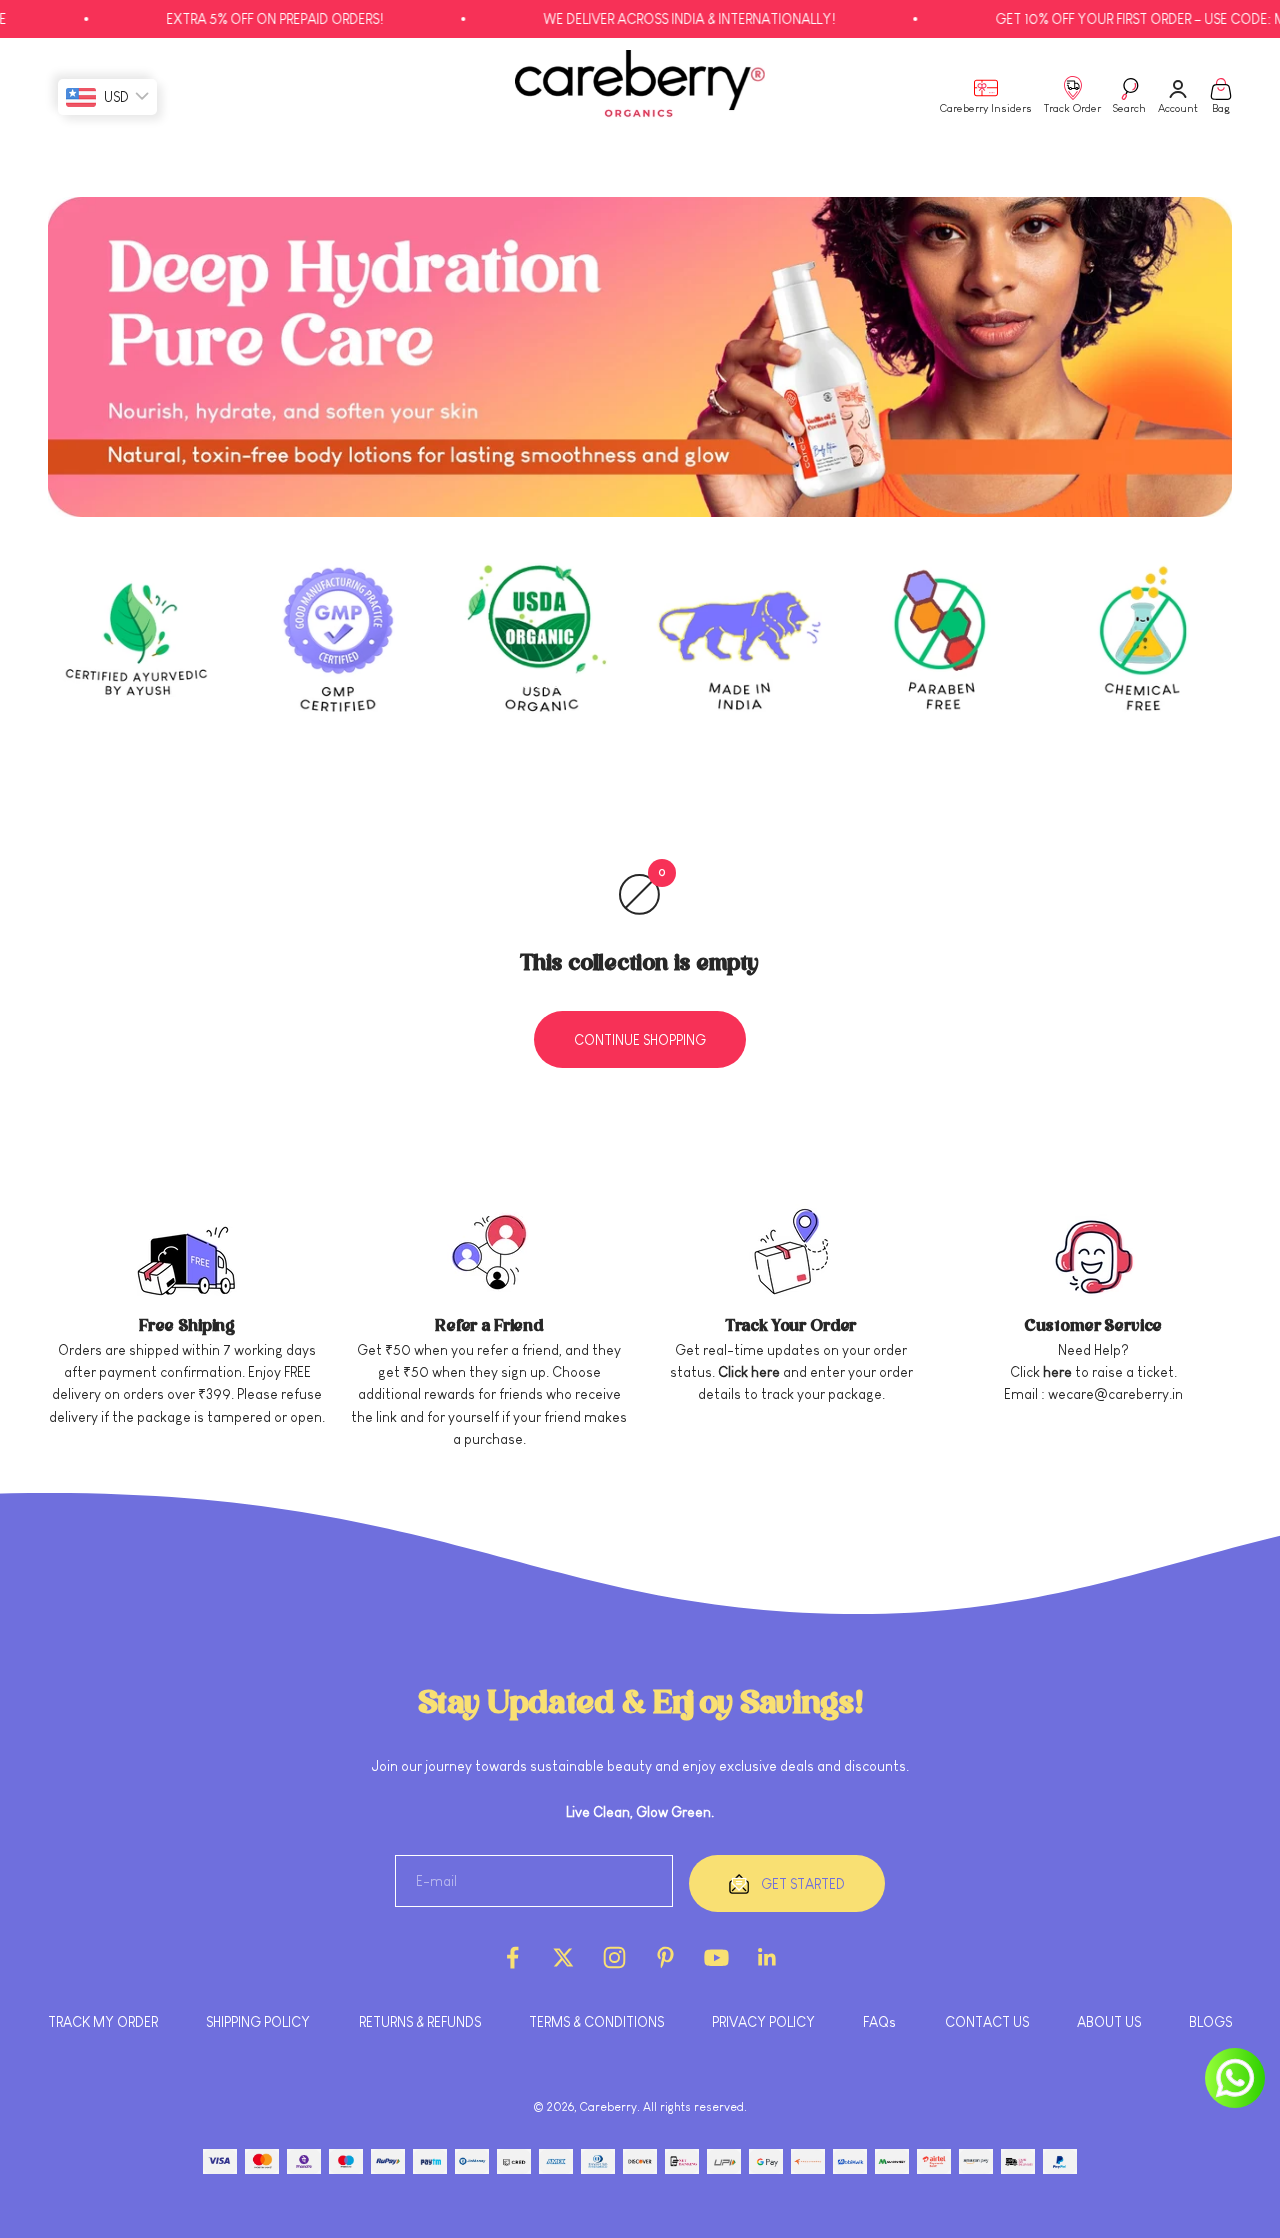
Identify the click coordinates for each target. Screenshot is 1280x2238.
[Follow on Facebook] (512, 1957)
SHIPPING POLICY (258, 2022)
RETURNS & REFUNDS (420, 2022)
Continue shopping (640, 1040)
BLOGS (1210, 2022)
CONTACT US (987, 2022)
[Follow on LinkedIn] (767, 1957)
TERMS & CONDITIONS (596, 2022)
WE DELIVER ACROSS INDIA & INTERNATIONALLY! (637, 19)
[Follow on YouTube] (716, 1957)
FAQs (879, 2022)
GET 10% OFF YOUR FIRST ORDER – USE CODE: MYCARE (1109, 19)
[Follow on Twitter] (563, 1957)
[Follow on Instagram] (614, 1957)
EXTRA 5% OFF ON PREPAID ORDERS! (222, 19)
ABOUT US (1109, 2022)
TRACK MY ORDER (103, 2022)
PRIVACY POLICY (763, 2022)
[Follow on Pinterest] (665, 1957)
